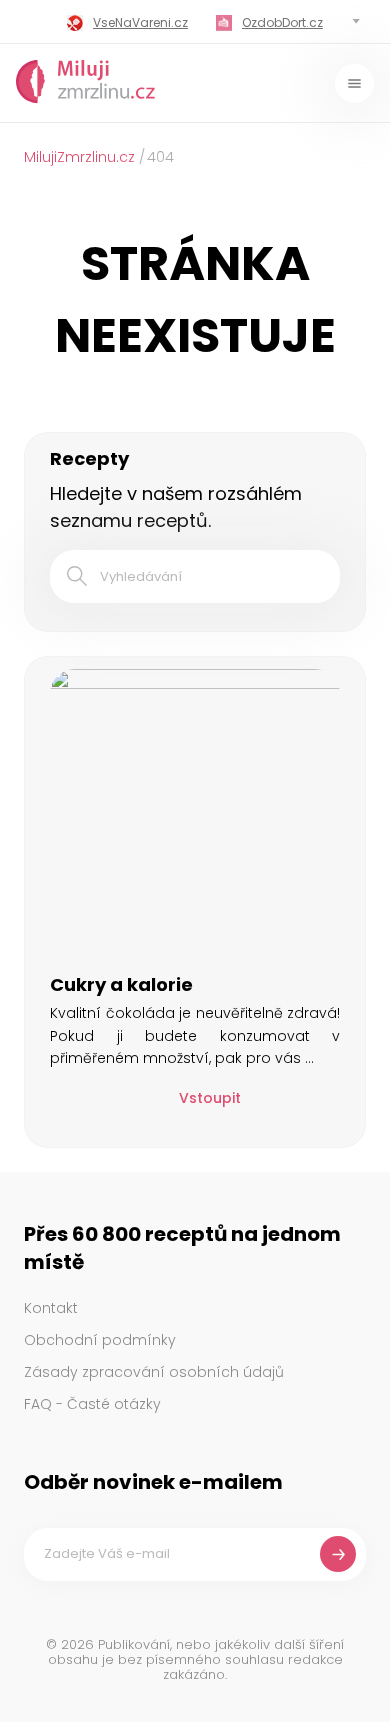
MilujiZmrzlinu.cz (79, 157)
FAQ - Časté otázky (92, 1404)
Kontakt (51, 1308)
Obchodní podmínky (100, 1340)
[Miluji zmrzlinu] (86, 83)
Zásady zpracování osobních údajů (154, 1372)
